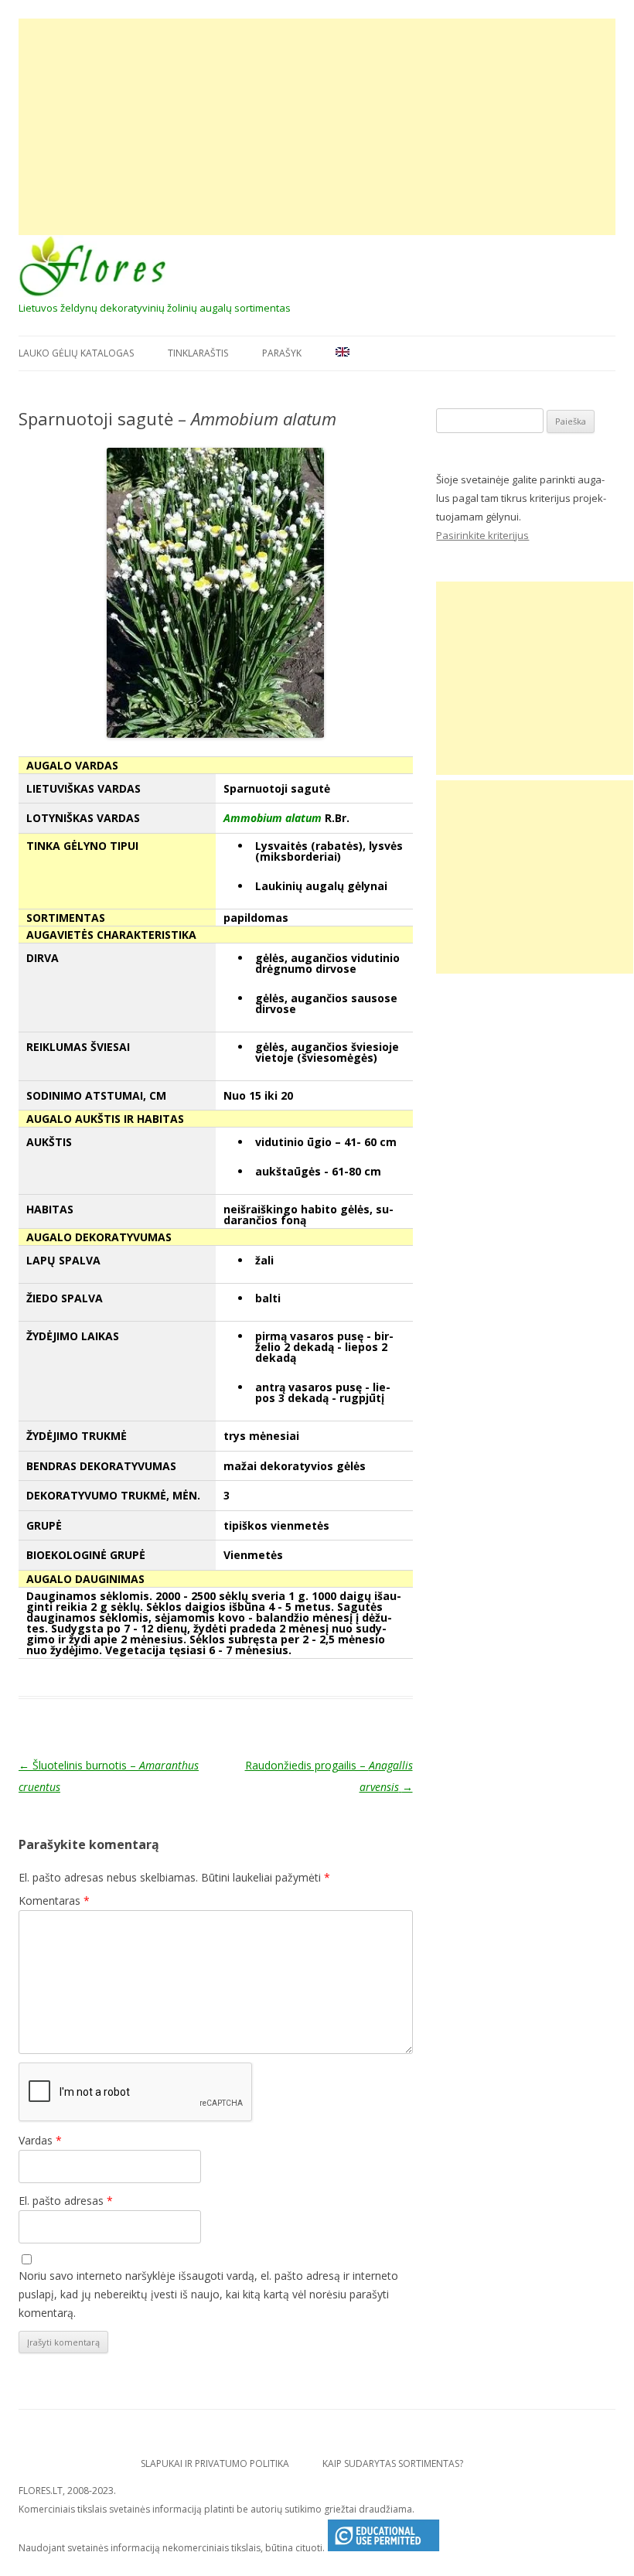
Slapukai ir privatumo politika (215, 2463)
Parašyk (282, 353)
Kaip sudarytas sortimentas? (393, 2463)
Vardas (40, 2140)
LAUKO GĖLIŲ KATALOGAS (76, 353)
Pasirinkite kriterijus (482, 535)
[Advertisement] (317, 127)
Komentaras (54, 1900)
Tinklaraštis (198, 353)
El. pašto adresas (66, 2201)
